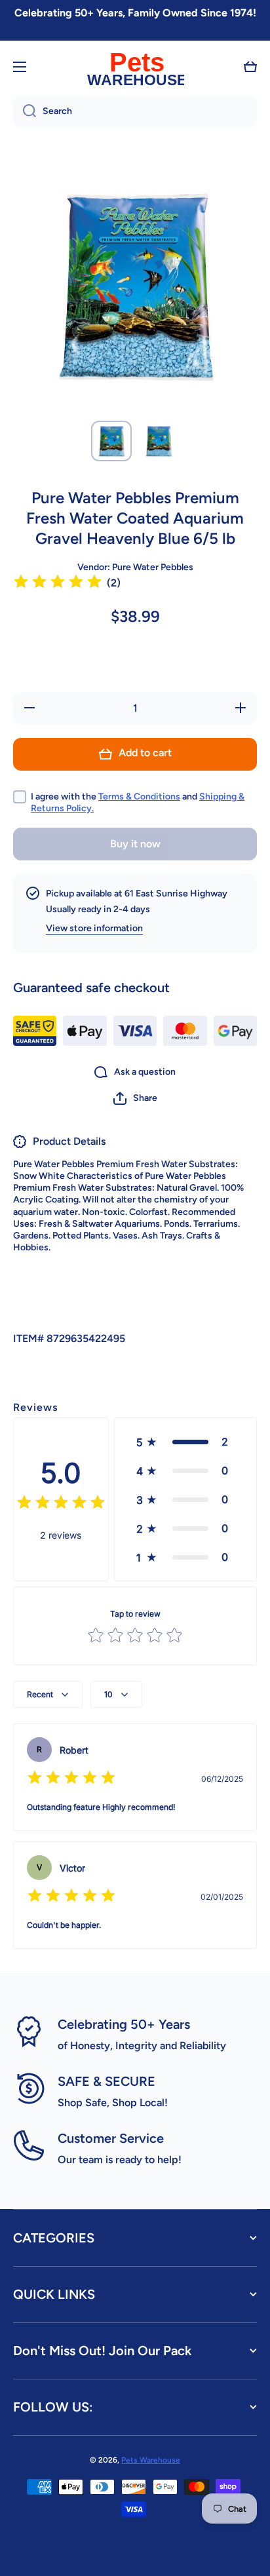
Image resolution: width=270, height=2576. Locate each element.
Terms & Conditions (139, 797)
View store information (94, 928)
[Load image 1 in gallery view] (111, 441)
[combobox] (135, 111)
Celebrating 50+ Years (124, 2024)
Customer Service (111, 2138)
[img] (58, 584)
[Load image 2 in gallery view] (159, 441)
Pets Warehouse (151, 2460)
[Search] (25, 111)
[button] (250, 67)
